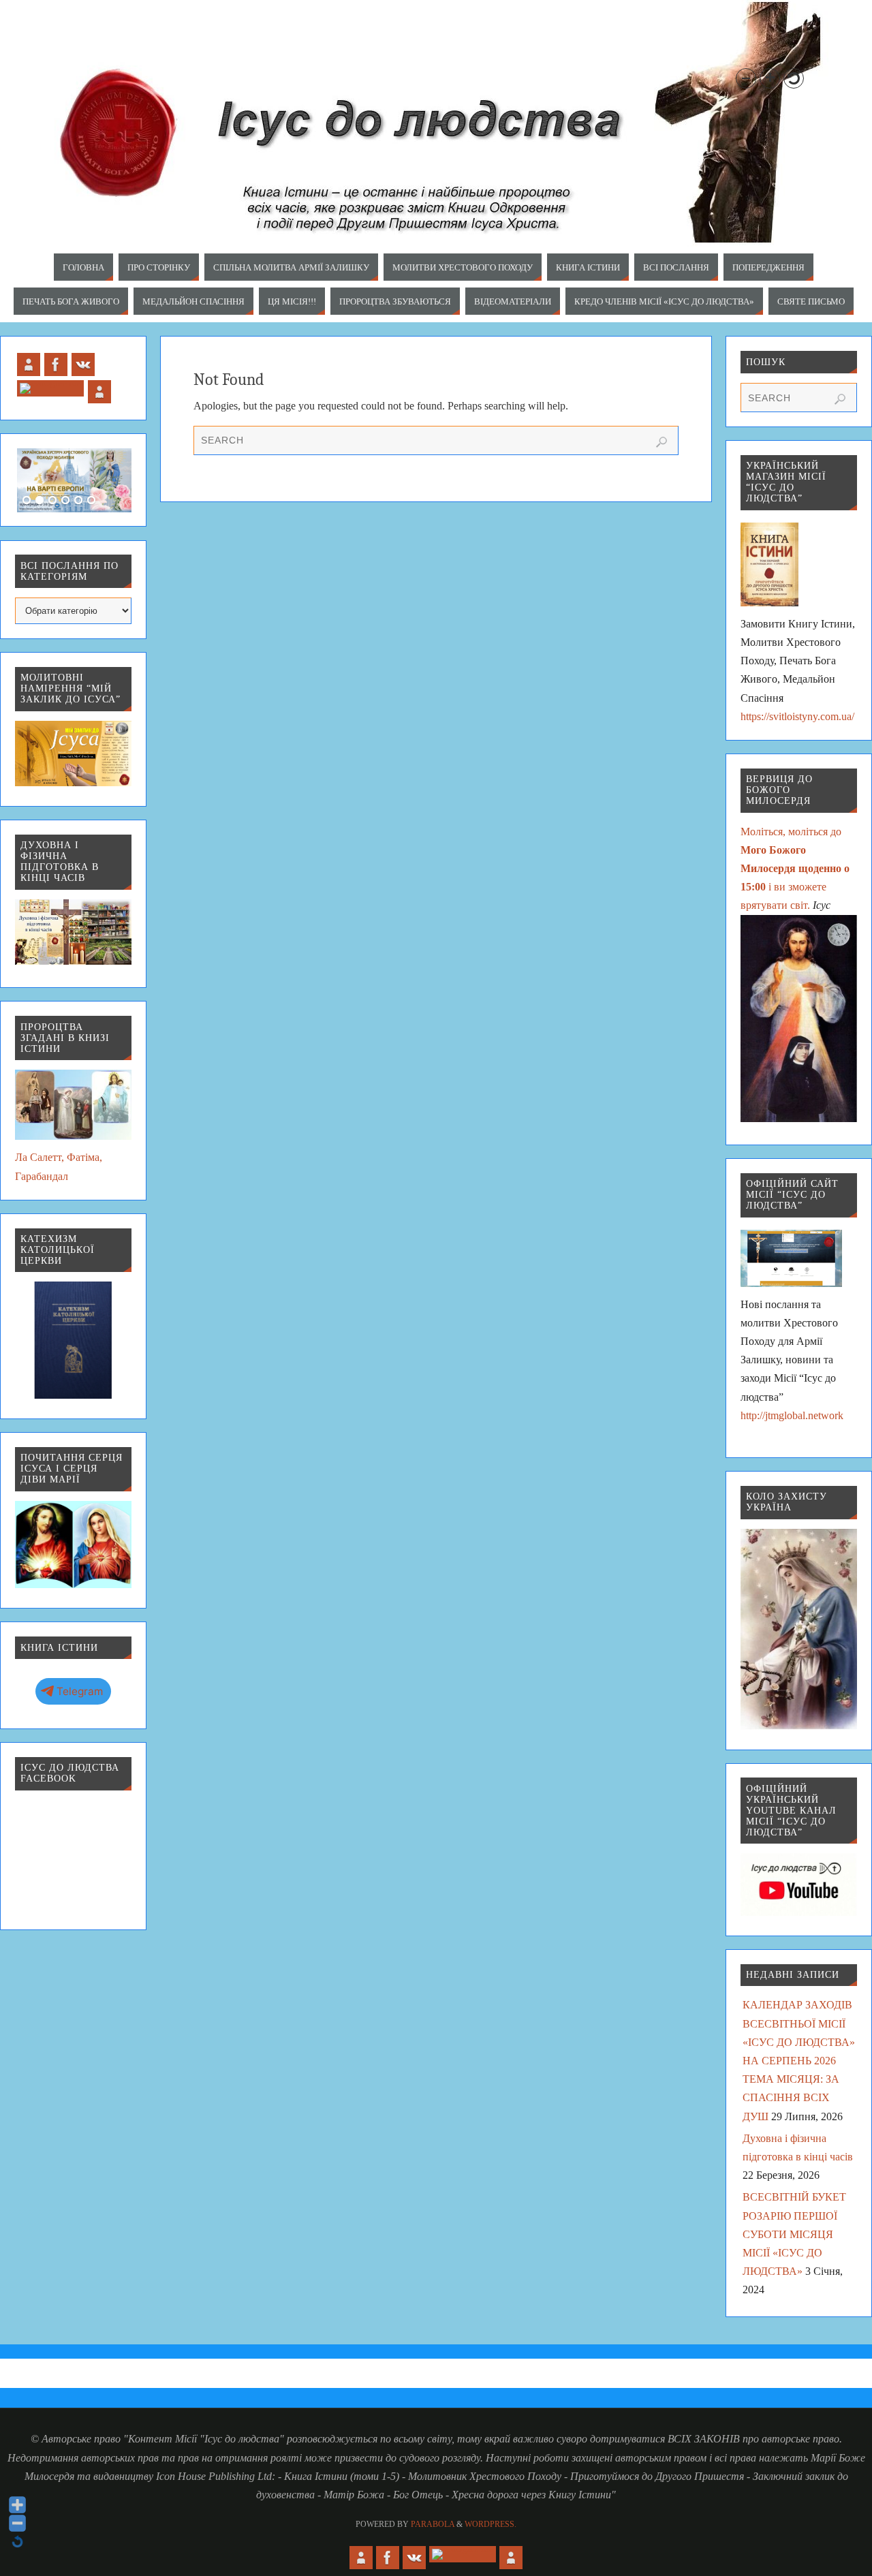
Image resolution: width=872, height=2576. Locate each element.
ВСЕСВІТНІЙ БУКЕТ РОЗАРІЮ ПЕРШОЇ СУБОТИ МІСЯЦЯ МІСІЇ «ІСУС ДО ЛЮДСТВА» (794, 2234)
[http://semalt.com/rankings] (29, 364)
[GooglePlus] (50, 388)
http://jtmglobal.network (792, 1415)
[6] (91, 501)
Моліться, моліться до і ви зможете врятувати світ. (795, 869)
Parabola (433, 2524)
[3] (52, 501)
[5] (78, 501)
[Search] (661, 442)
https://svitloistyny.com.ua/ (797, 716)
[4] (65, 501)
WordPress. (490, 2524)
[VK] (83, 364)
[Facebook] (56, 364)
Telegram (80, 1691)
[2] (40, 501)
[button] (746, 78)
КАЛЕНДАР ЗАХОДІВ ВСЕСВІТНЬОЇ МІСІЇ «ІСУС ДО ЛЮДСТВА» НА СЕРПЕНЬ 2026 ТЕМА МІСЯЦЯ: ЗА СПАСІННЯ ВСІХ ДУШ (799, 2060)
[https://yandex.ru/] (99, 392)
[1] (27, 501)
